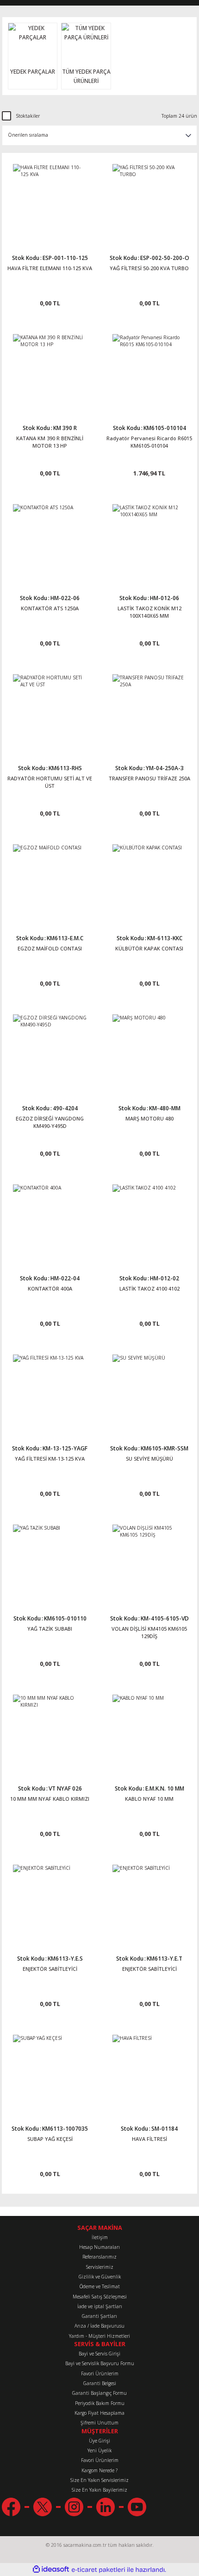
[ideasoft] (51, 2570)
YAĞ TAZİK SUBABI (50, 1629)
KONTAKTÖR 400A (50, 1288)
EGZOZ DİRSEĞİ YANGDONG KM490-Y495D (50, 1122)
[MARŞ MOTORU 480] (149, 1051)
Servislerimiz (100, 2267)
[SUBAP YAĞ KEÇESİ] (50, 2072)
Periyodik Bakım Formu (100, 2403)
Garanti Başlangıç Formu (99, 2393)
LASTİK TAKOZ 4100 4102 (149, 1288)
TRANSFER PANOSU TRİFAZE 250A (149, 778)
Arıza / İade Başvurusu (99, 2326)
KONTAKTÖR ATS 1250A (50, 608)
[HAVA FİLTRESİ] (149, 2072)
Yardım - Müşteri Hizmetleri (99, 2336)
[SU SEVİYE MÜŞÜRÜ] (149, 1391)
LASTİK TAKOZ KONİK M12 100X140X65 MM (149, 612)
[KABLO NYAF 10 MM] (149, 1731)
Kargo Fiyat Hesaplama (99, 2413)
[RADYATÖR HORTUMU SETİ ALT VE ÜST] (50, 711)
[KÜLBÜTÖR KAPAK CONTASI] (149, 881)
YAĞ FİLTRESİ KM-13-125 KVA (50, 1459)
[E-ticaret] (98, 2570)
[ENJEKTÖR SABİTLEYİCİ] (50, 1902)
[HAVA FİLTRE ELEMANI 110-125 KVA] (50, 201)
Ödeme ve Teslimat (100, 2286)
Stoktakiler (28, 116)
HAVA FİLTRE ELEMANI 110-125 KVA (50, 268)
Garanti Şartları (99, 2316)
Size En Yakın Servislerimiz (99, 2480)
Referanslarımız (99, 2257)
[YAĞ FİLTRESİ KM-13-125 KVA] (50, 1391)
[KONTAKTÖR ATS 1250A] (50, 541)
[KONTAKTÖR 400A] (50, 1221)
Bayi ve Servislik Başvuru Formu (100, 2363)
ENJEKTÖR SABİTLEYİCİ (50, 1969)
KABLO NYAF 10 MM (149, 1799)
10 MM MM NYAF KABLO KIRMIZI (50, 1799)
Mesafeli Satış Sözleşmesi (100, 2297)
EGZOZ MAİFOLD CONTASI (50, 948)
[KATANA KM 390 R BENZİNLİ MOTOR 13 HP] (50, 371)
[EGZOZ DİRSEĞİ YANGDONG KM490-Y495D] (50, 1051)
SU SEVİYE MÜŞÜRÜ (149, 1459)
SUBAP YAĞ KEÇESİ (50, 2139)
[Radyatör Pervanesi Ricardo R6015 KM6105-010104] (149, 371)
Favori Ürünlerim (100, 2373)
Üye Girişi (99, 2441)
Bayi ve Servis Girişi (99, 2354)
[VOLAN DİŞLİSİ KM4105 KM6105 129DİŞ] (149, 1561)
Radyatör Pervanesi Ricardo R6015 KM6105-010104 (149, 442)
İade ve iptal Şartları (100, 2306)
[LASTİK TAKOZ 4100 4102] (149, 1221)
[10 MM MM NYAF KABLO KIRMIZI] (50, 1731)
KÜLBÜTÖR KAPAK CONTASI (149, 948)
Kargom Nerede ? (99, 2470)
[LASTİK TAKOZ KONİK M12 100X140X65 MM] (149, 541)
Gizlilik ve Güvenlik (100, 2277)
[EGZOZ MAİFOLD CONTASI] (50, 881)
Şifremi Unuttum (99, 2423)
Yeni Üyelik (99, 2450)
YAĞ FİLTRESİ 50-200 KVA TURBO (149, 268)
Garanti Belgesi (100, 2383)
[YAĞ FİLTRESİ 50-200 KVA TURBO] (149, 201)
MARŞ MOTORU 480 (149, 1118)
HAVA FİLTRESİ (149, 2139)
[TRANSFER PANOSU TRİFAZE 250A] (149, 711)
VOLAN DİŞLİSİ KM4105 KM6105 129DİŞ (149, 1632)
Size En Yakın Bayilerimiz (99, 2490)
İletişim (100, 2237)
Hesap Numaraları (99, 2247)
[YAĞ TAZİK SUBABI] (50, 1561)
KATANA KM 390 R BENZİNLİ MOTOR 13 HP (50, 442)
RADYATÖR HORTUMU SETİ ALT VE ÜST (50, 782)
